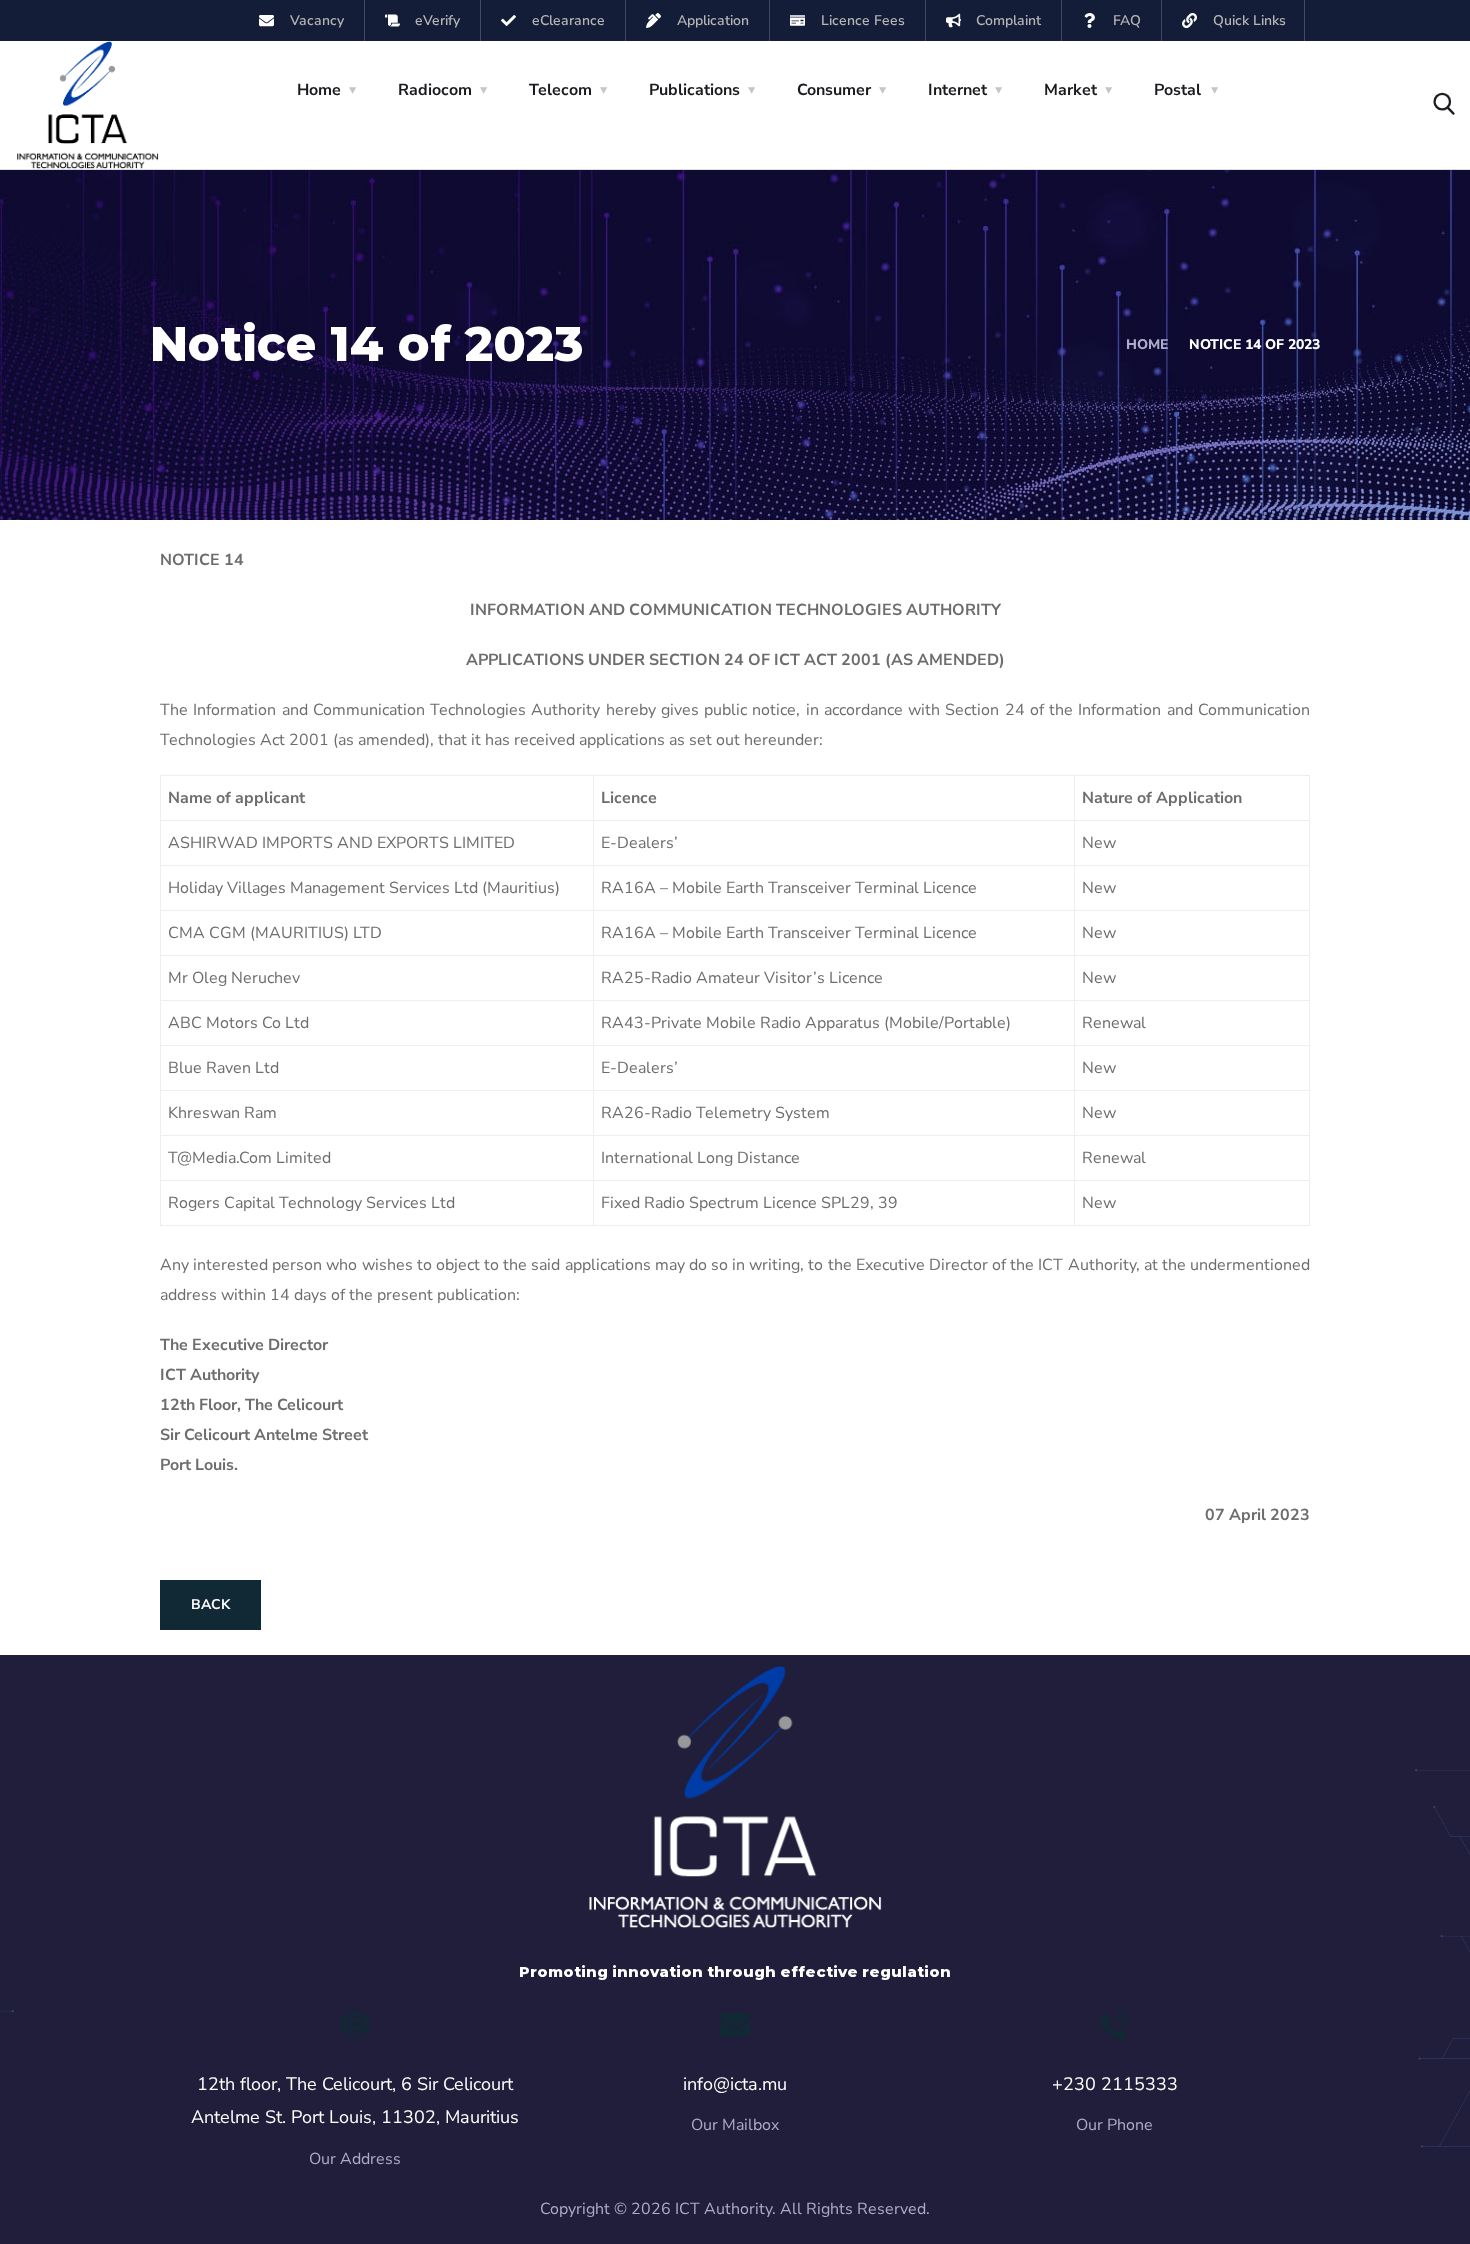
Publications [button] (694, 90)
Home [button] (319, 90)
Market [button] (1070, 90)
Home (1147, 344)
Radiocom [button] (435, 90)
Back (210, 1604)
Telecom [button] (560, 90)
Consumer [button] (834, 90)
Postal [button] (1177, 90)
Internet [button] (957, 90)
